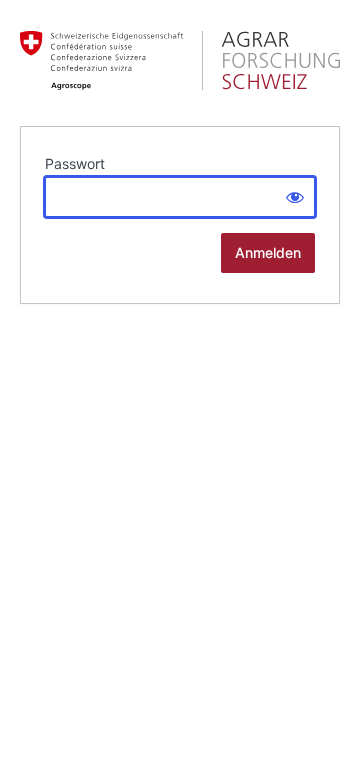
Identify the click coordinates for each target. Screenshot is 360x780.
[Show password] (295, 197)
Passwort (75, 163)
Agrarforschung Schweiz (180, 60)
